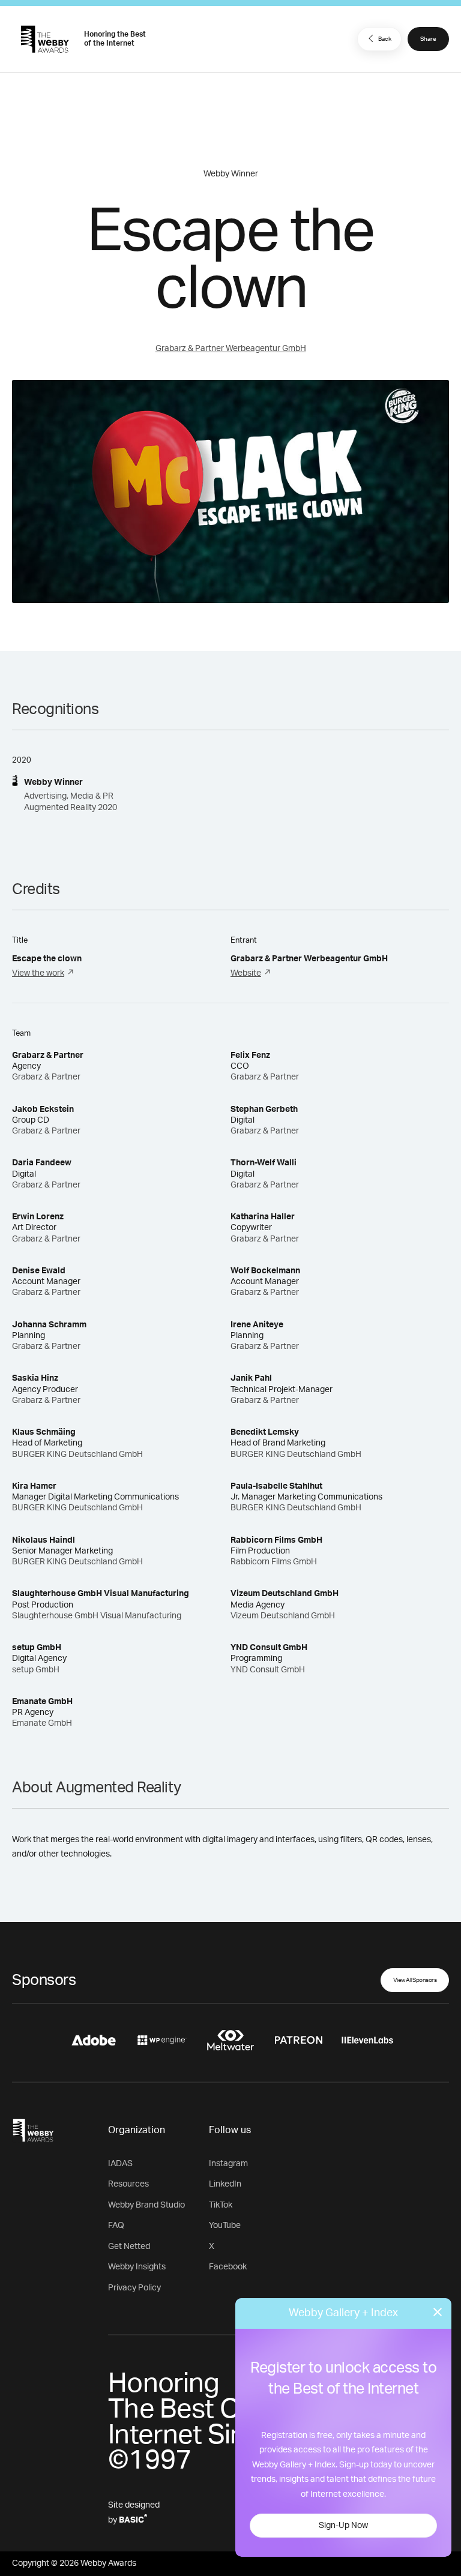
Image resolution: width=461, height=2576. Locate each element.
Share (428, 39)
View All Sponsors (415, 1980)
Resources (128, 2184)
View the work (38, 973)
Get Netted (129, 2247)
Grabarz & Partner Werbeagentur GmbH (231, 349)
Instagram (228, 2164)
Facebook (228, 2267)
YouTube (225, 2226)
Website (246, 973)
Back (385, 39)
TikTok (221, 2205)
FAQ (116, 2226)
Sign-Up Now (343, 2526)
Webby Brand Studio (146, 2205)
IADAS (120, 2164)
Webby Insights (137, 2267)
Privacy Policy (134, 2288)
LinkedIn (225, 2184)
